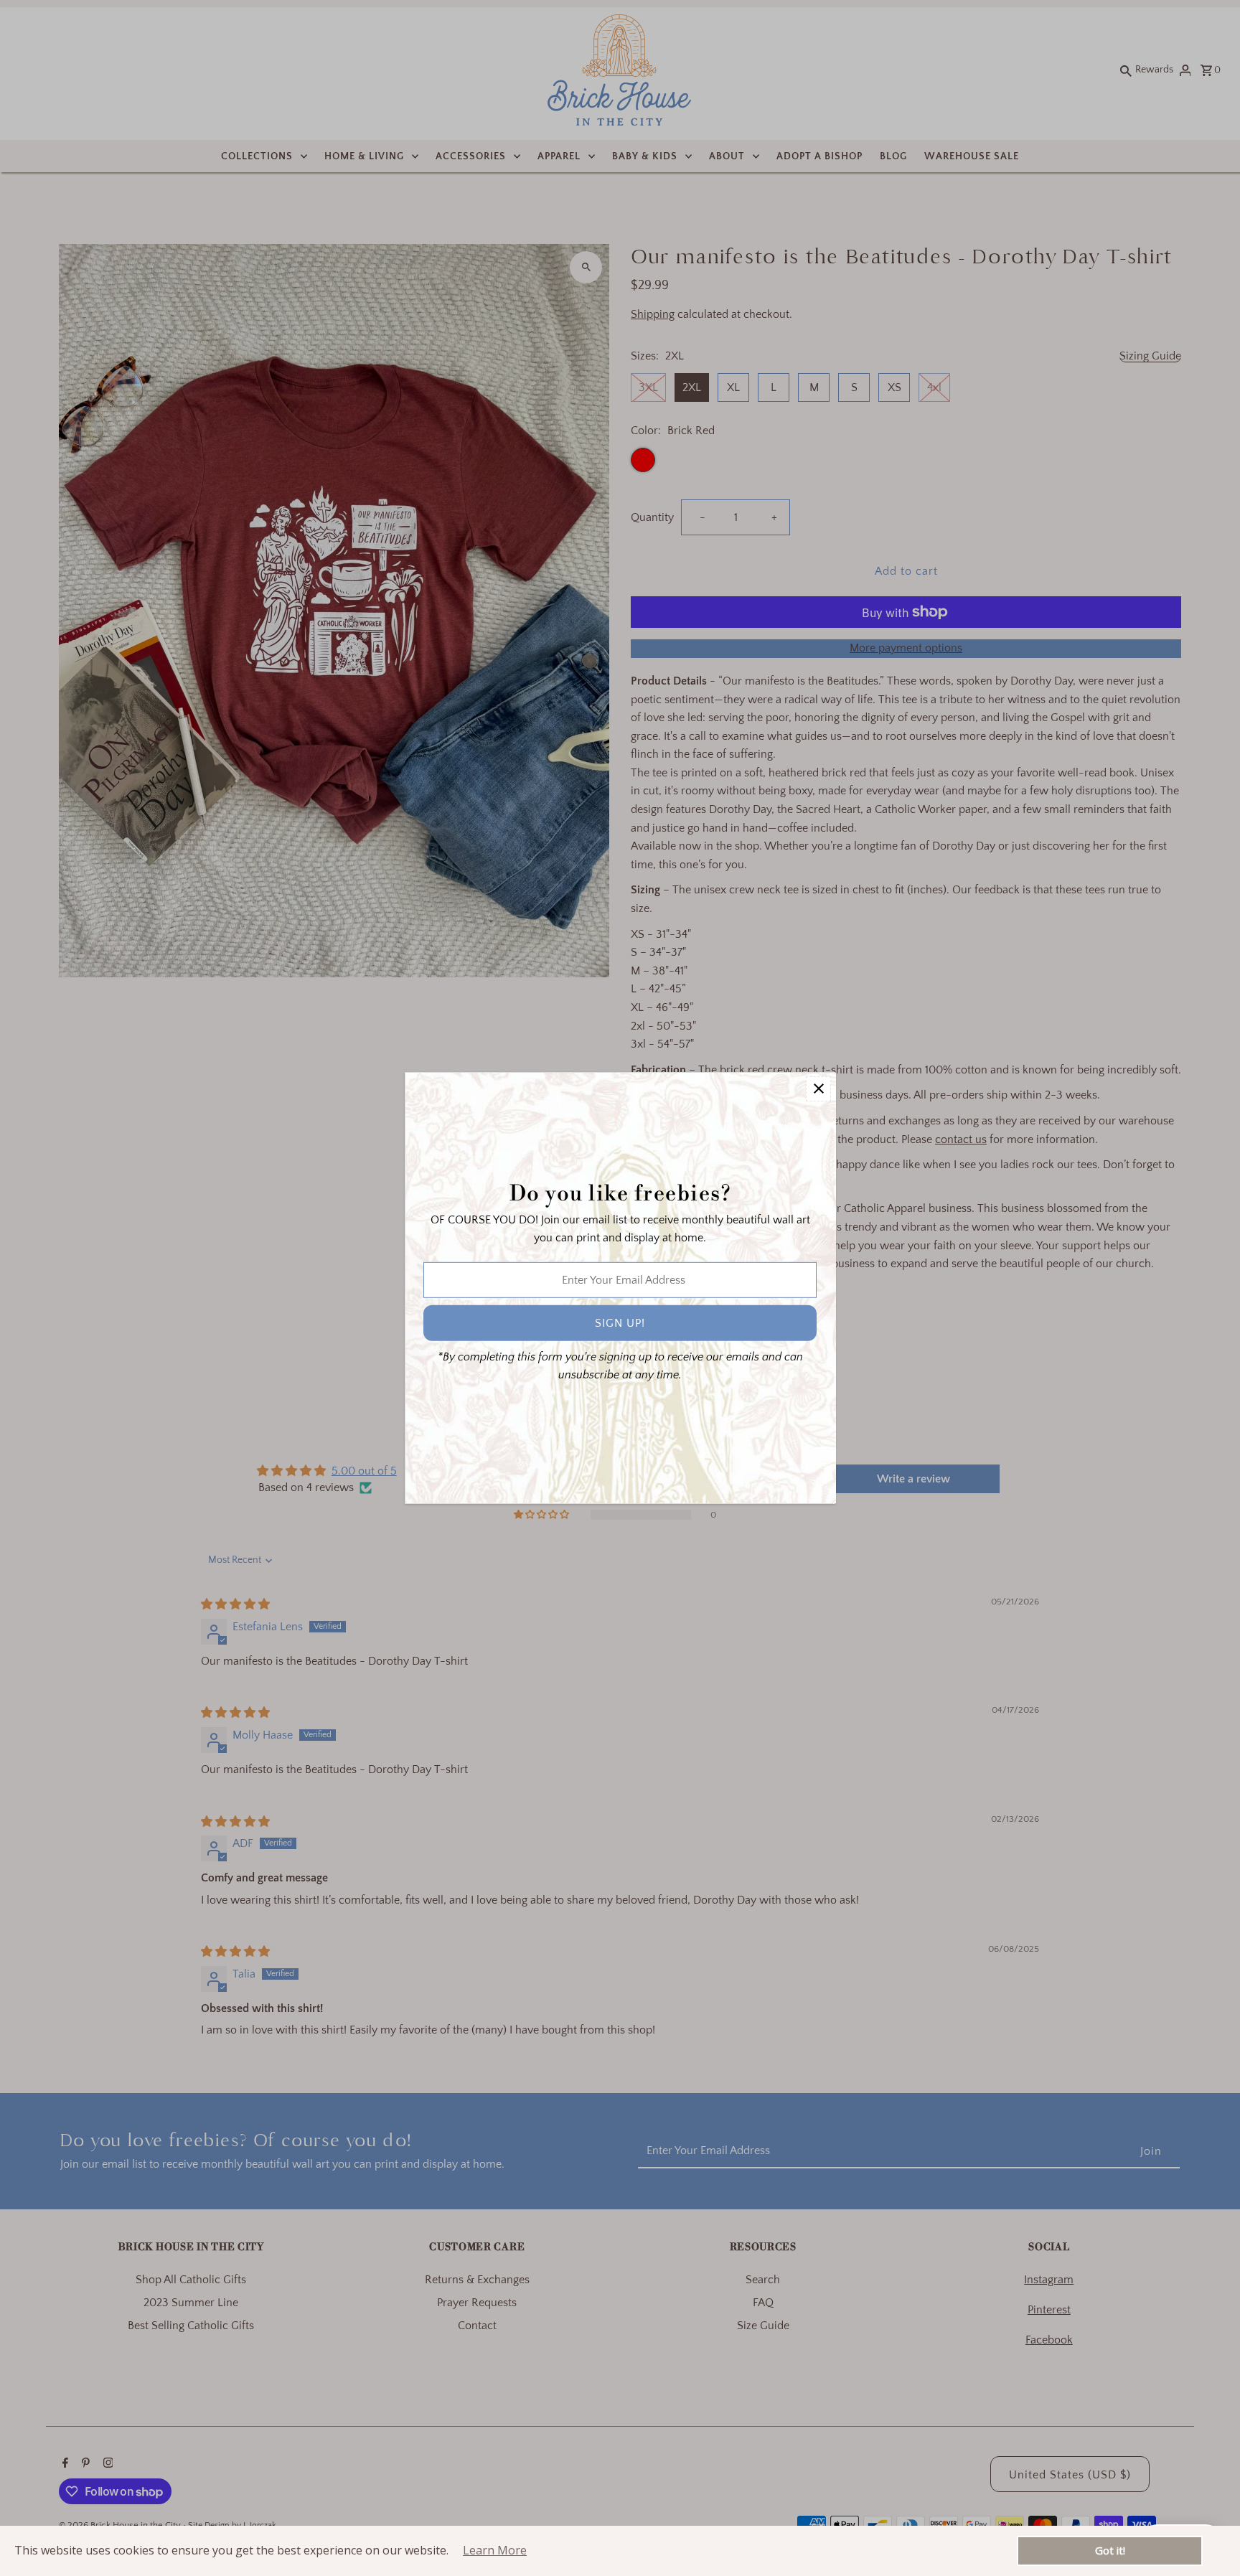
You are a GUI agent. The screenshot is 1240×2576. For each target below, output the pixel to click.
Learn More (495, 2550)
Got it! (1110, 2550)
